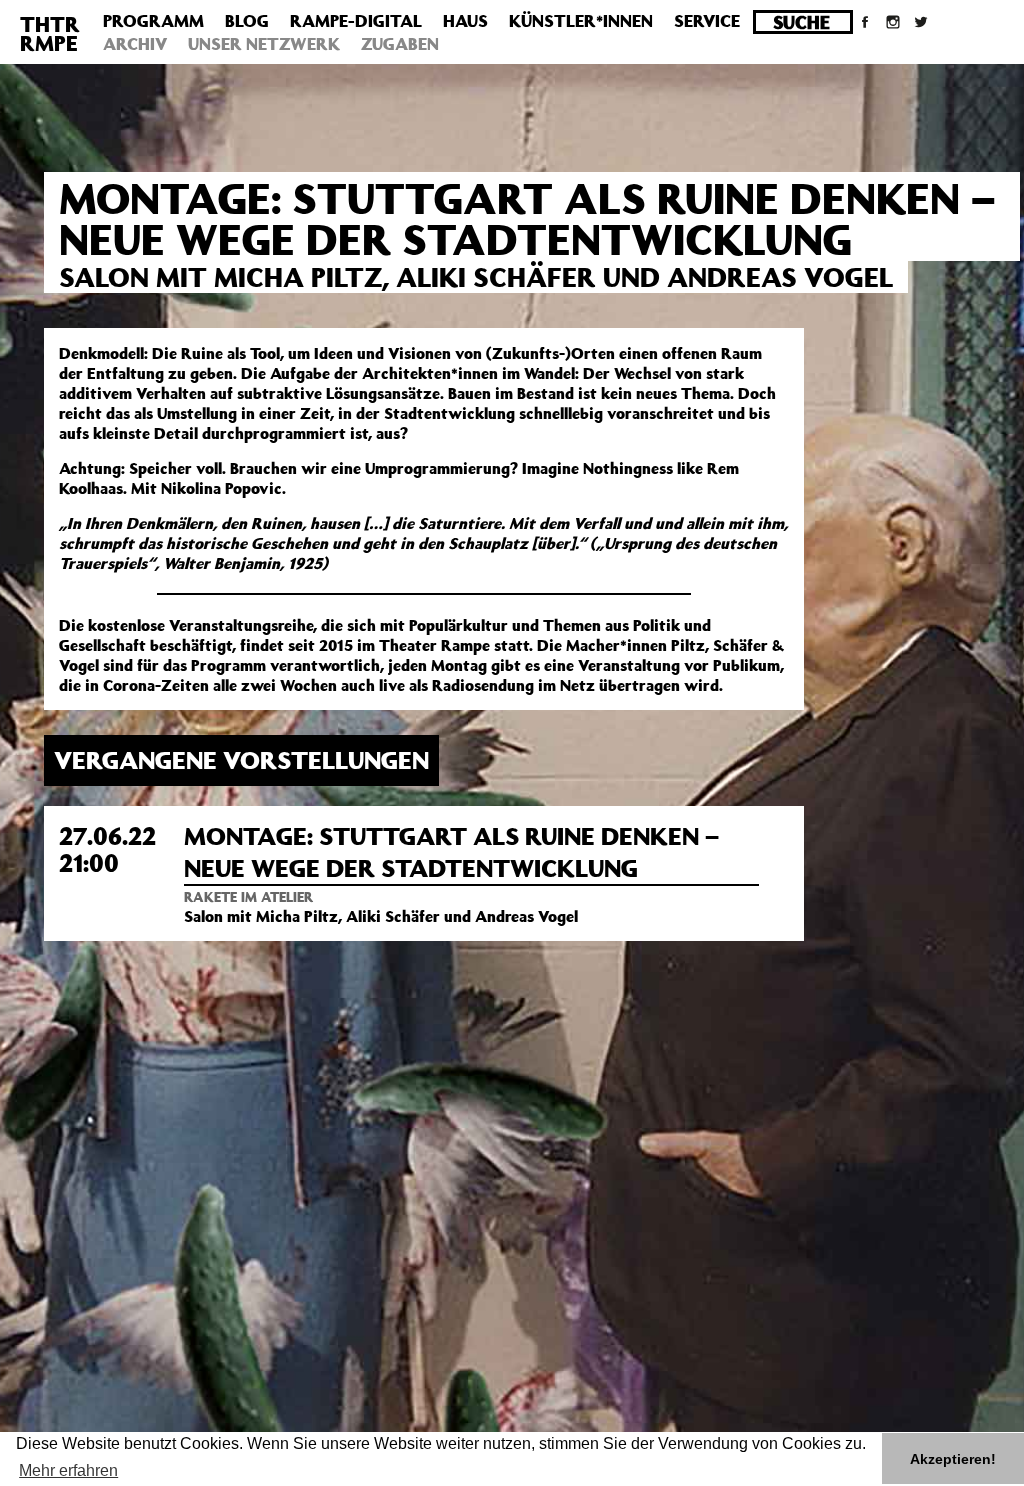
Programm (153, 21)
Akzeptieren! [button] (953, 1459)
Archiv (135, 44)
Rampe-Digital (356, 21)
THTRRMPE (50, 33)
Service (707, 21)
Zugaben (400, 44)
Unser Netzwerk (264, 44)
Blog (247, 21)
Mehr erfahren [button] (68, 1470)
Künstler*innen (581, 21)
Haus (465, 21)
